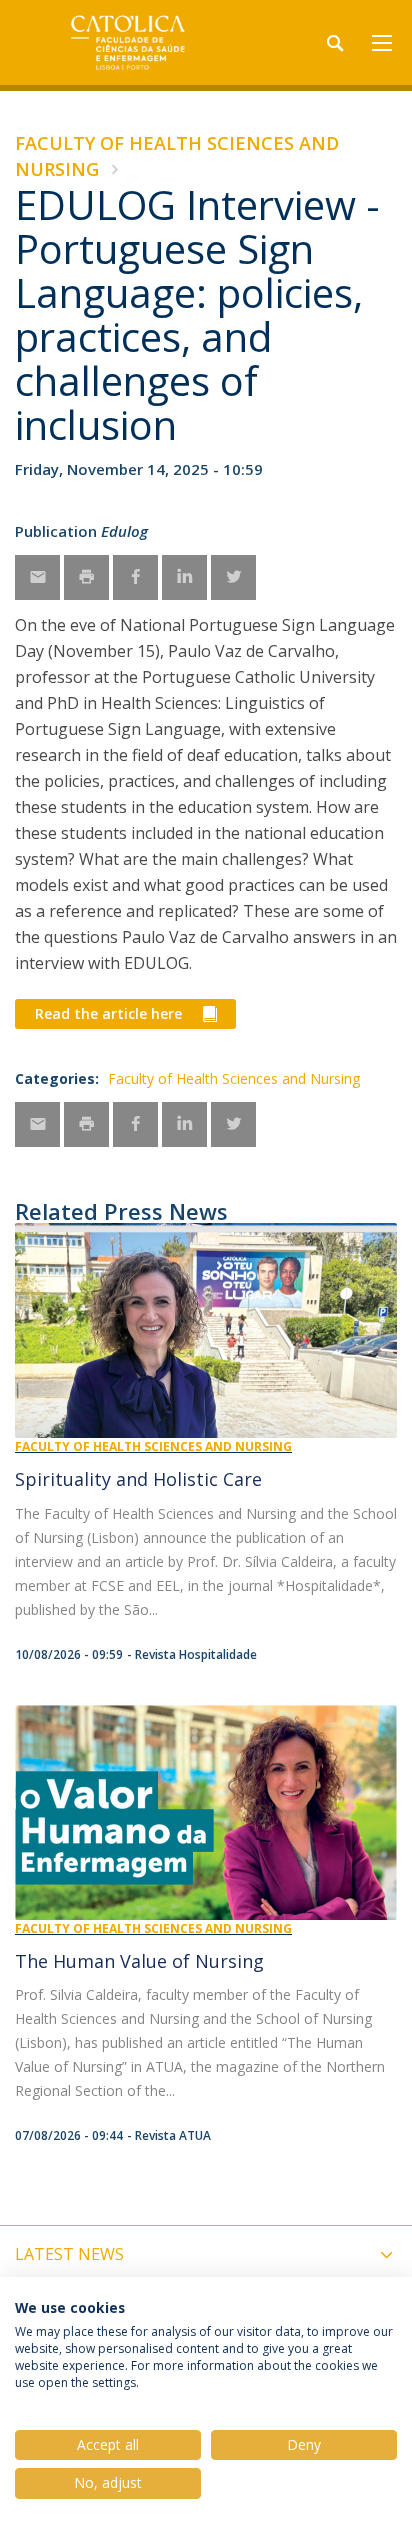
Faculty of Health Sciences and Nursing (234, 1078)
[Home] (140, 42)
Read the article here (108, 1013)
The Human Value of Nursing (139, 1961)
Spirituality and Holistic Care (138, 1479)
